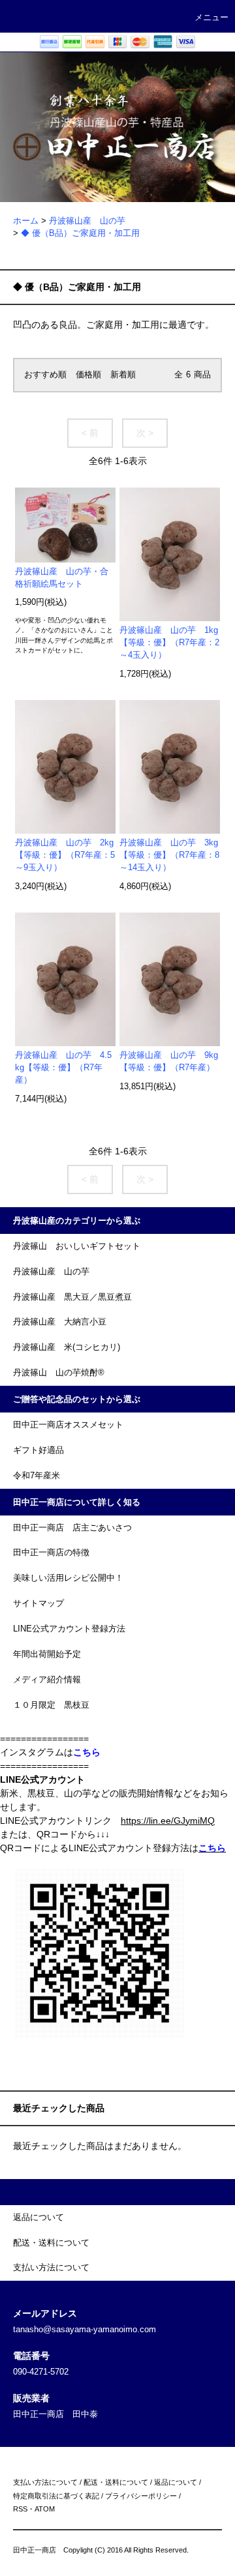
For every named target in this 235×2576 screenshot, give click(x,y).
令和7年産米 (37, 1476)
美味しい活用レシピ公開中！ (68, 1578)
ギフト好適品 (39, 1450)
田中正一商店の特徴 (51, 1553)
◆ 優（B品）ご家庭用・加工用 (80, 233)
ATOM (45, 2509)
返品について (176, 2482)
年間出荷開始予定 (47, 1654)
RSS (20, 2509)
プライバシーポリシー (141, 2496)
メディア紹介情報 (47, 1680)
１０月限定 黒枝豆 (51, 1705)
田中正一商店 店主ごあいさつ (72, 1528)
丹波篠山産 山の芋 (87, 221)
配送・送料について (116, 2482)
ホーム (26, 221)
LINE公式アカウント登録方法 (69, 1629)
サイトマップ (39, 1603)
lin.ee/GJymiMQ (182, 1821)
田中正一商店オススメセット (68, 1425)
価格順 (88, 375)
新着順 (123, 375)
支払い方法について (45, 2482)
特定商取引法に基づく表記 (56, 2496)
